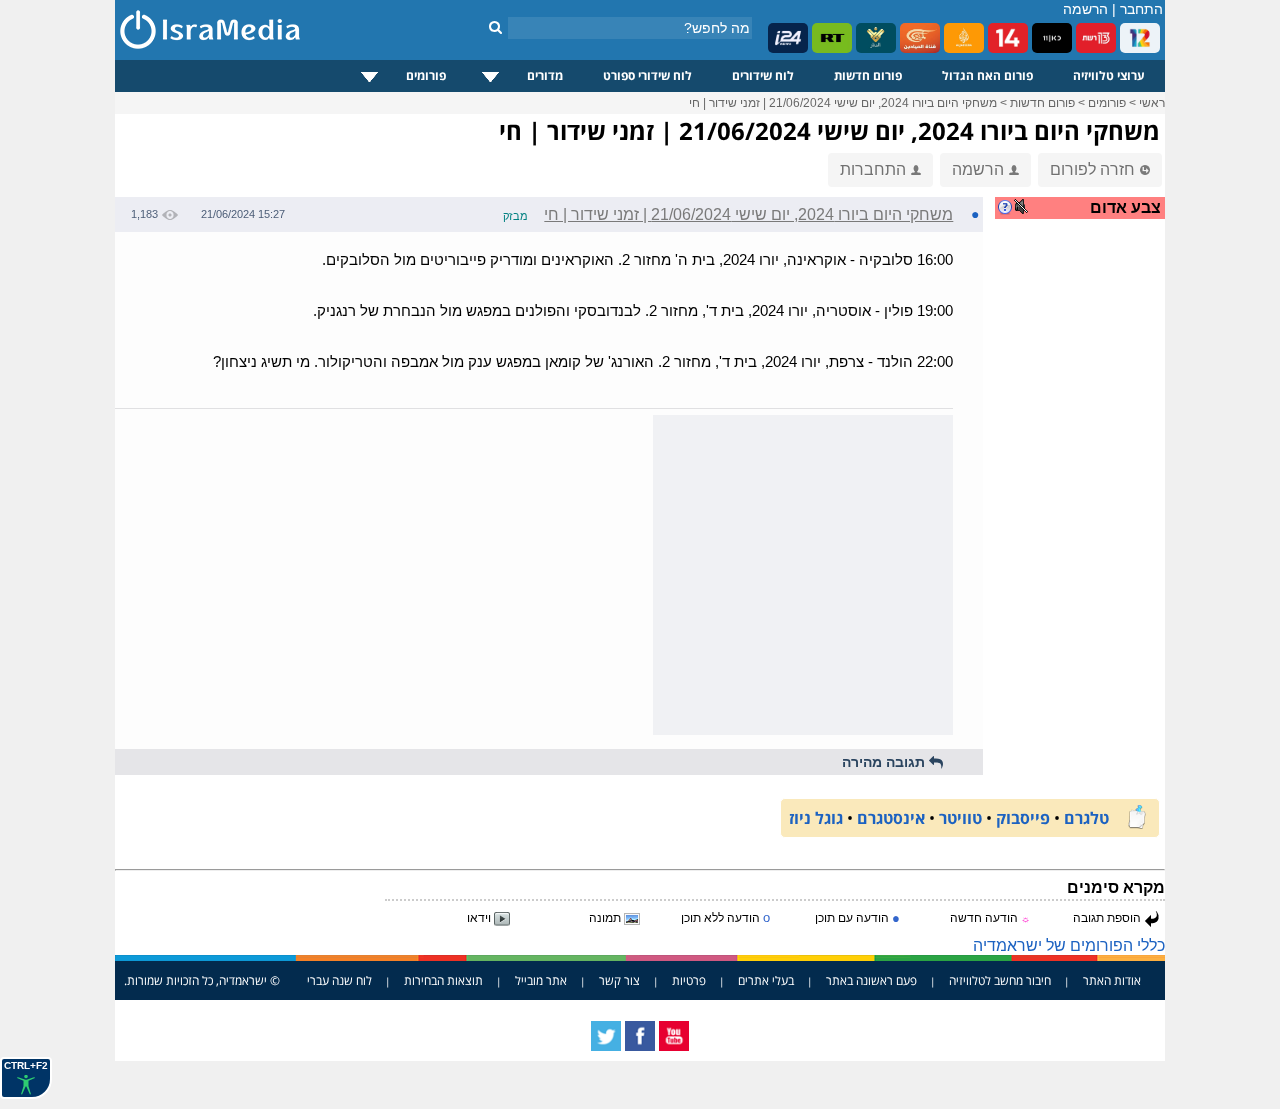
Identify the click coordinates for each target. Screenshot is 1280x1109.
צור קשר (619, 980)
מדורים (545, 75)
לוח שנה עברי (339, 980)
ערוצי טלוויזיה (1109, 75)
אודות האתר (1112, 980)
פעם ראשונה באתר (871, 980)
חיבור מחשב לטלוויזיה (1000, 980)
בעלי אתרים (766, 980)
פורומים (426, 75)
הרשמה (1085, 9)
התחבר (1141, 9)
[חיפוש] (495, 27)
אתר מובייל (541, 980)
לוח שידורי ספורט (647, 75)
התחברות (873, 169)
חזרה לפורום (1092, 169)
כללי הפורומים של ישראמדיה (1069, 945)
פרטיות (689, 980)
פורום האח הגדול (987, 75)
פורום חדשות (868, 75)
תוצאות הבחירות (443, 980)
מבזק (515, 216)
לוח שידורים (763, 75)
